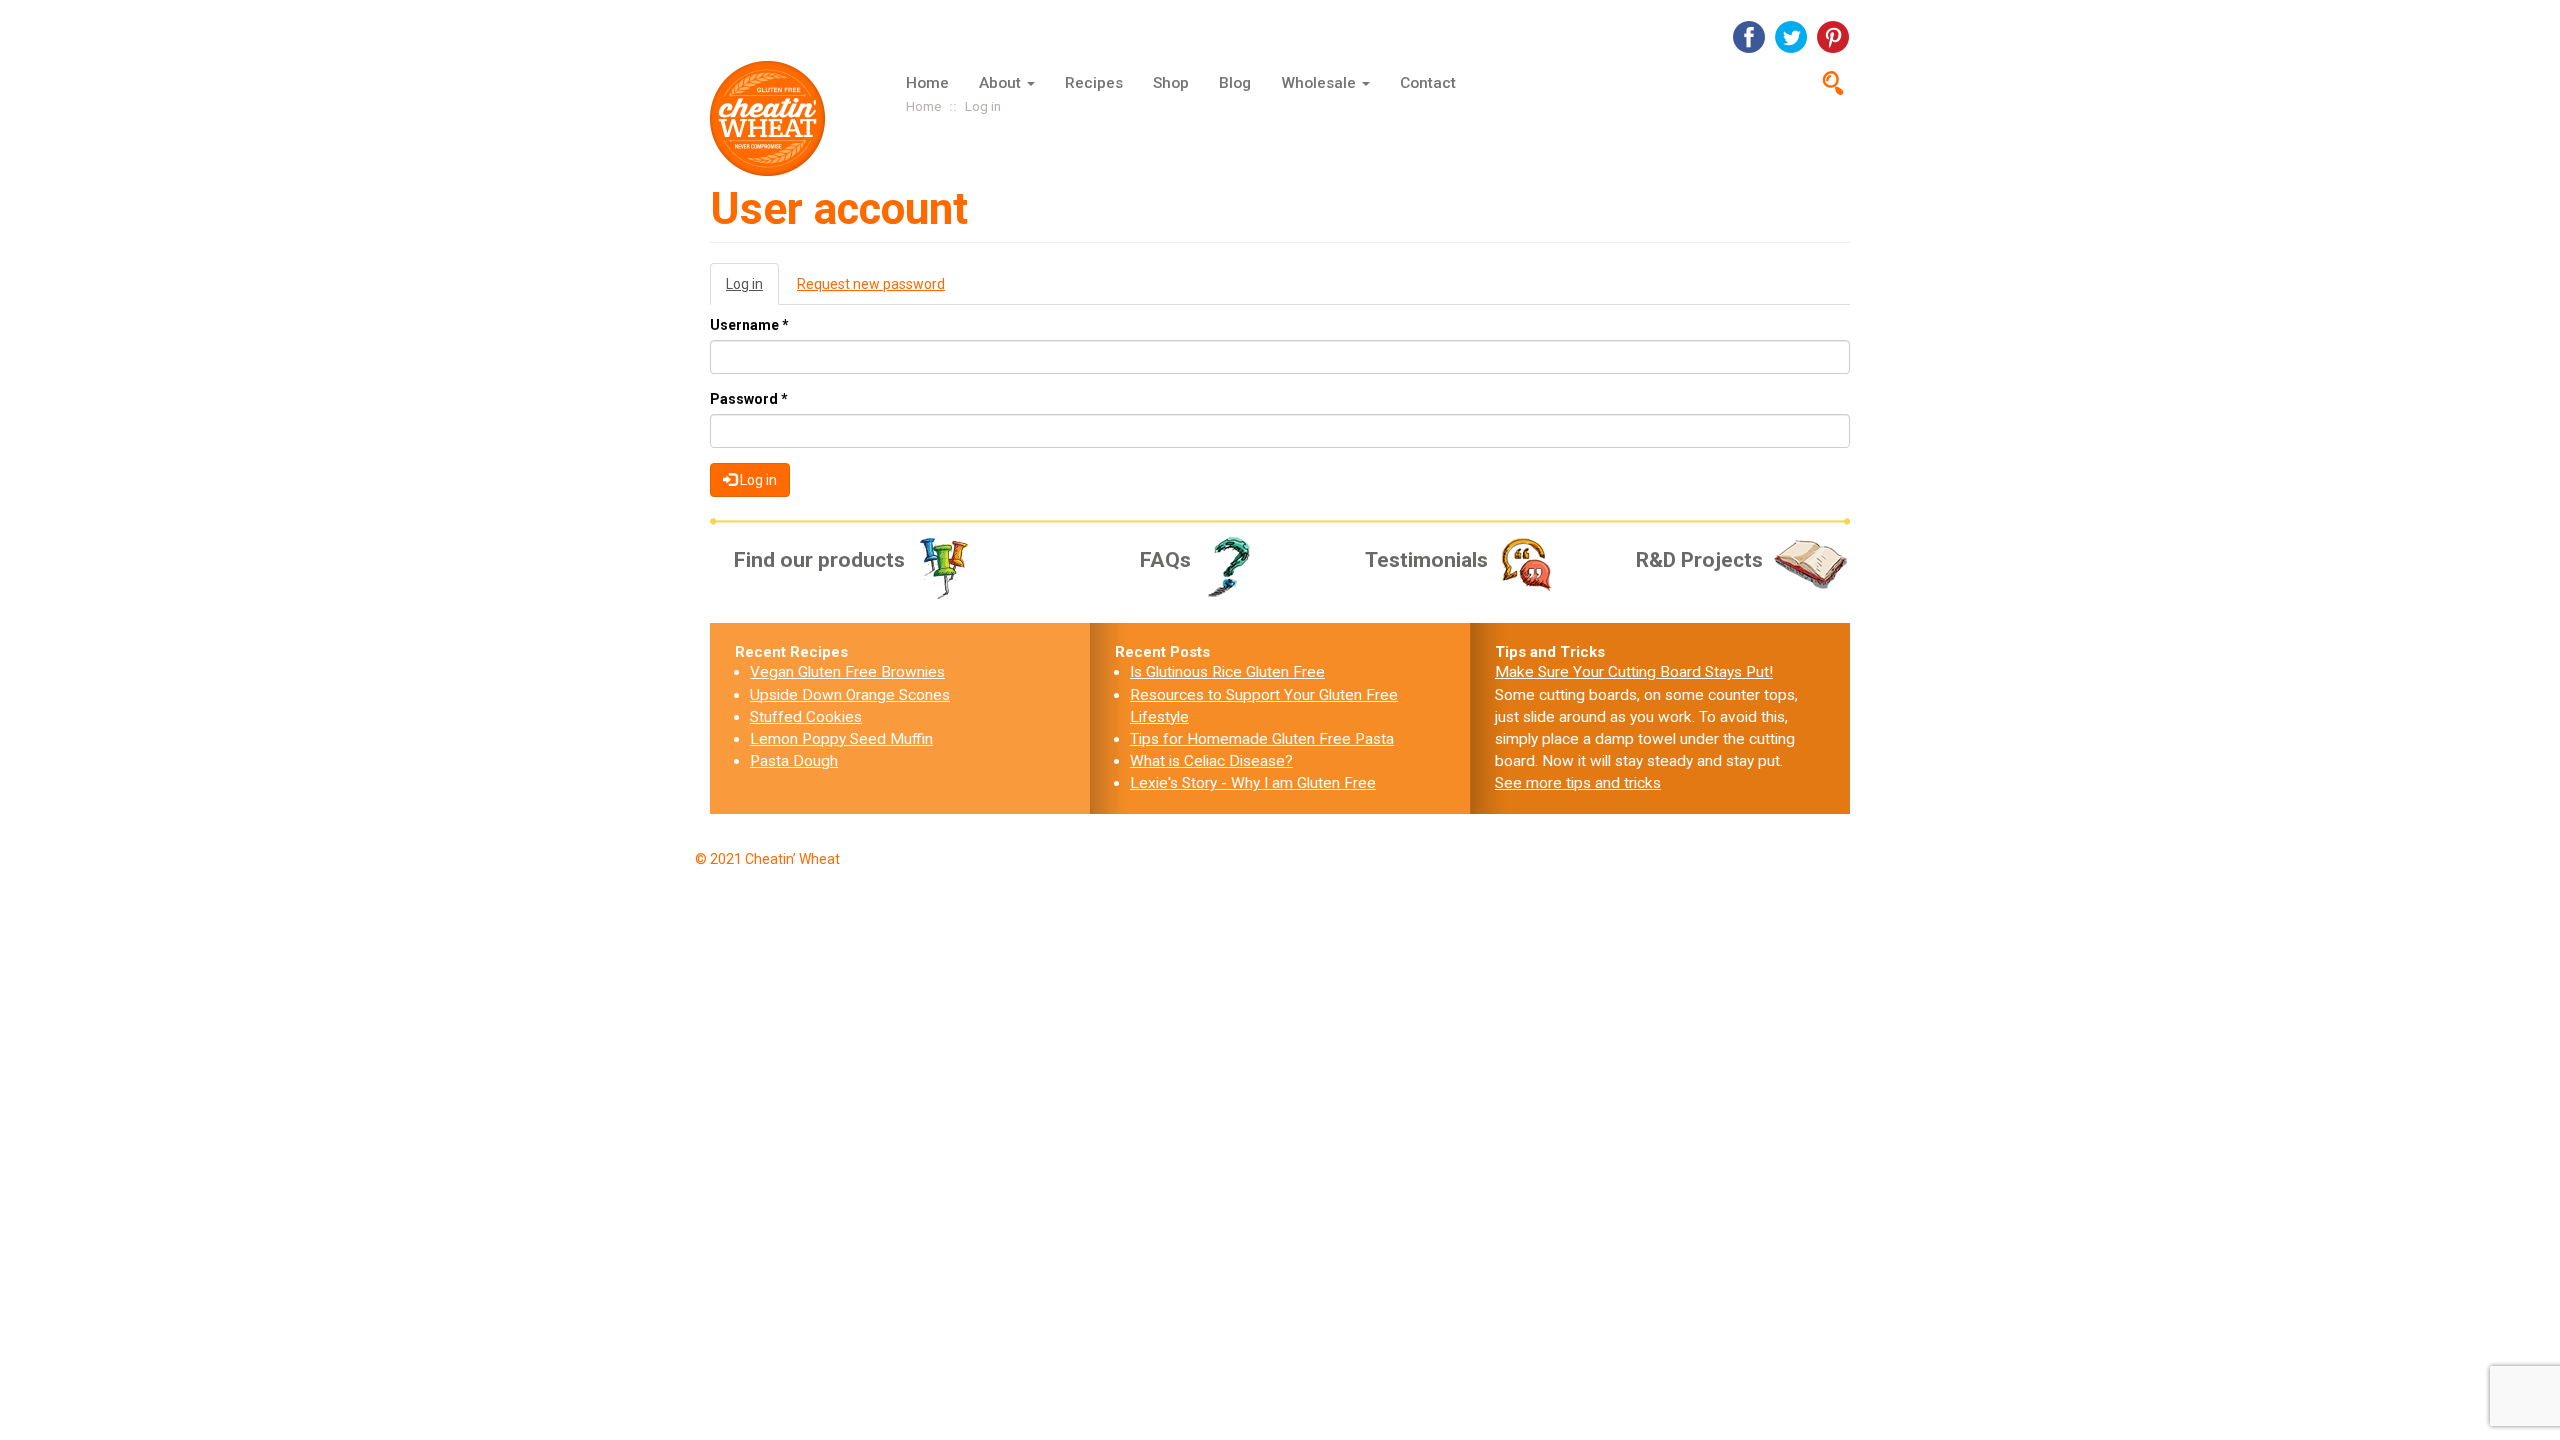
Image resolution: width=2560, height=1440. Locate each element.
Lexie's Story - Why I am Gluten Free (1253, 783)
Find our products (819, 560)
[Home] (775, 118)
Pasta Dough (794, 761)
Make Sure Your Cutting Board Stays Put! (1634, 672)
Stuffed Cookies (806, 717)
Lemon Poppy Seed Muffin (841, 739)
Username (749, 325)
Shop (1171, 83)
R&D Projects (1699, 560)
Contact (1428, 83)
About (1002, 83)
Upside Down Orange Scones (850, 695)
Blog (1235, 83)
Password (749, 399)
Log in (752, 290)
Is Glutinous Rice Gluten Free (1227, 672)
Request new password (871, 284)
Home (927, 83)
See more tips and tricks (1578, 783)
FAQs (1165, 560)
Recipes (1094, 83)
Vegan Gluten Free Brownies (847, 672)
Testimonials (1426, 560)
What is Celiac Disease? (1211, 761)
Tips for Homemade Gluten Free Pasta (1262, 739)
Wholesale (1320, 83)
